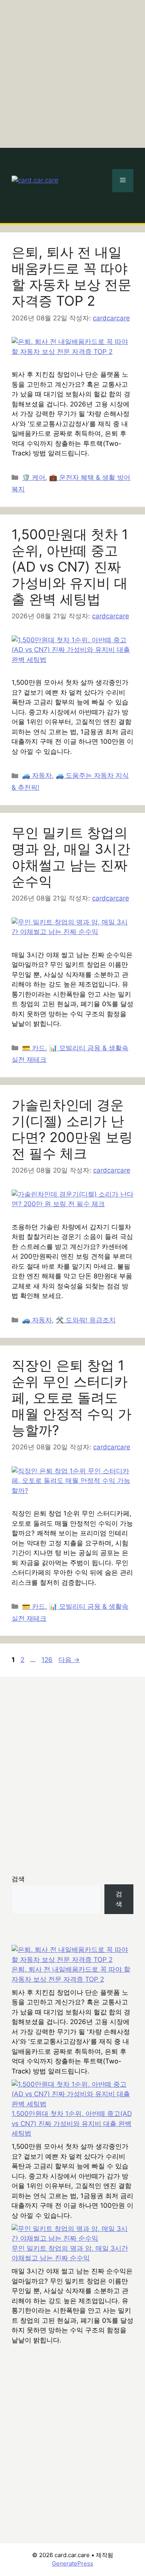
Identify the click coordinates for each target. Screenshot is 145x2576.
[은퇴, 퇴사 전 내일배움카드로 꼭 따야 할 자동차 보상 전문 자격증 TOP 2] (72, 1955)
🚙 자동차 (37, 775)
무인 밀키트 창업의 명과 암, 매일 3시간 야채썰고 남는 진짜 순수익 (71, 857)
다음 (69, 1660)
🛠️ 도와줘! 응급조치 (86, 1320)
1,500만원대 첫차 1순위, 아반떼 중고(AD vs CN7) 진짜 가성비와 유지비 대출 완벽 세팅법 (70, 567)
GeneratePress (72, 2563)
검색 (18, 1879)
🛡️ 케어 (34, 477)
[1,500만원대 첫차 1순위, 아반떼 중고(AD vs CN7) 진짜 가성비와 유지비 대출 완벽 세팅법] (72, 2094)
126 (47, 1660)
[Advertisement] (72, 72)
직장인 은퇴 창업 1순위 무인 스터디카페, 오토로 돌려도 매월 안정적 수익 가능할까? (72, 1398)
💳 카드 (34, 1048)
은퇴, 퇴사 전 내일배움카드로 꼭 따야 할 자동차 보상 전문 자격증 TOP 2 (72, 276)
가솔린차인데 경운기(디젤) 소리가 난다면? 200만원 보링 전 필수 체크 (72, 1129)
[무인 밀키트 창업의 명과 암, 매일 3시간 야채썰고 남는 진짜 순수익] (72, 2234)
